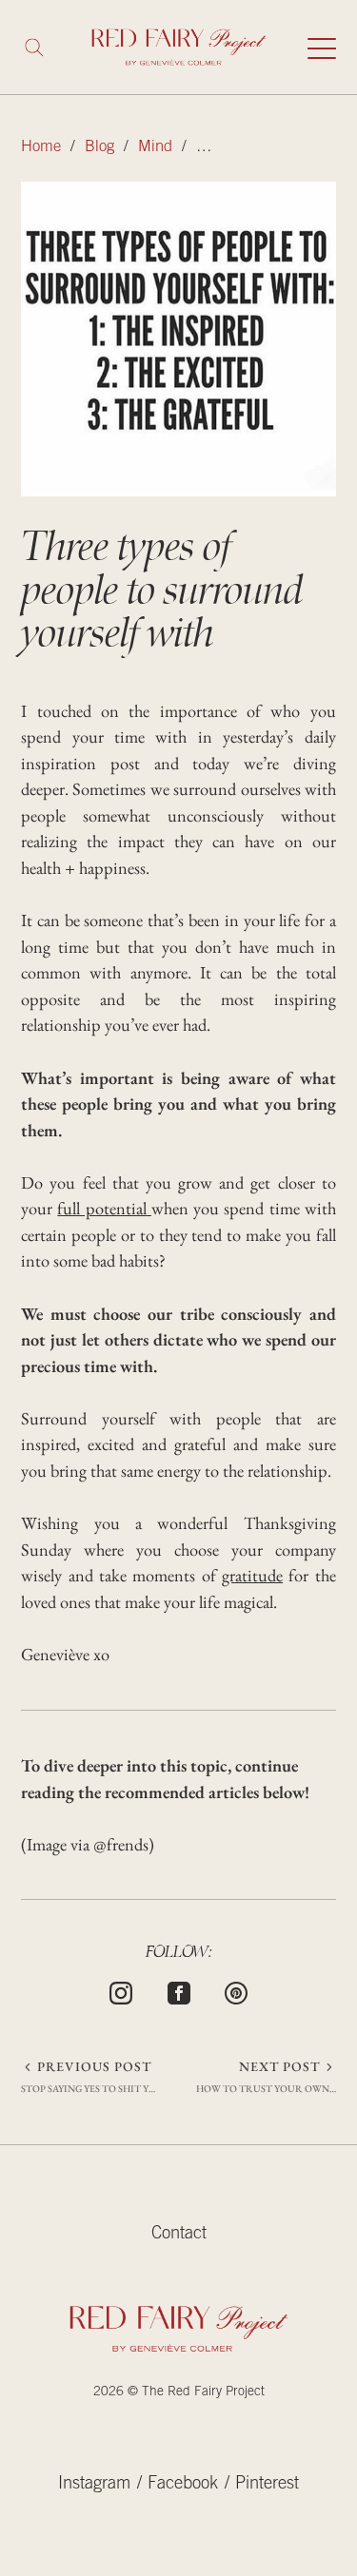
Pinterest (267, 2485)
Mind (155, 148)
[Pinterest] (236, 1990)
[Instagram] (121, 1990)
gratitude (252, 1575)
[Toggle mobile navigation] (322, 48)
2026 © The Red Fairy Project (179, 2392)
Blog (99, 148)
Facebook (183, 2485)
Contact (179, 2235)
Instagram (94, 2485)
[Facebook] (179, 1990)
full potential (104, 1208)
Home (41, 148)
